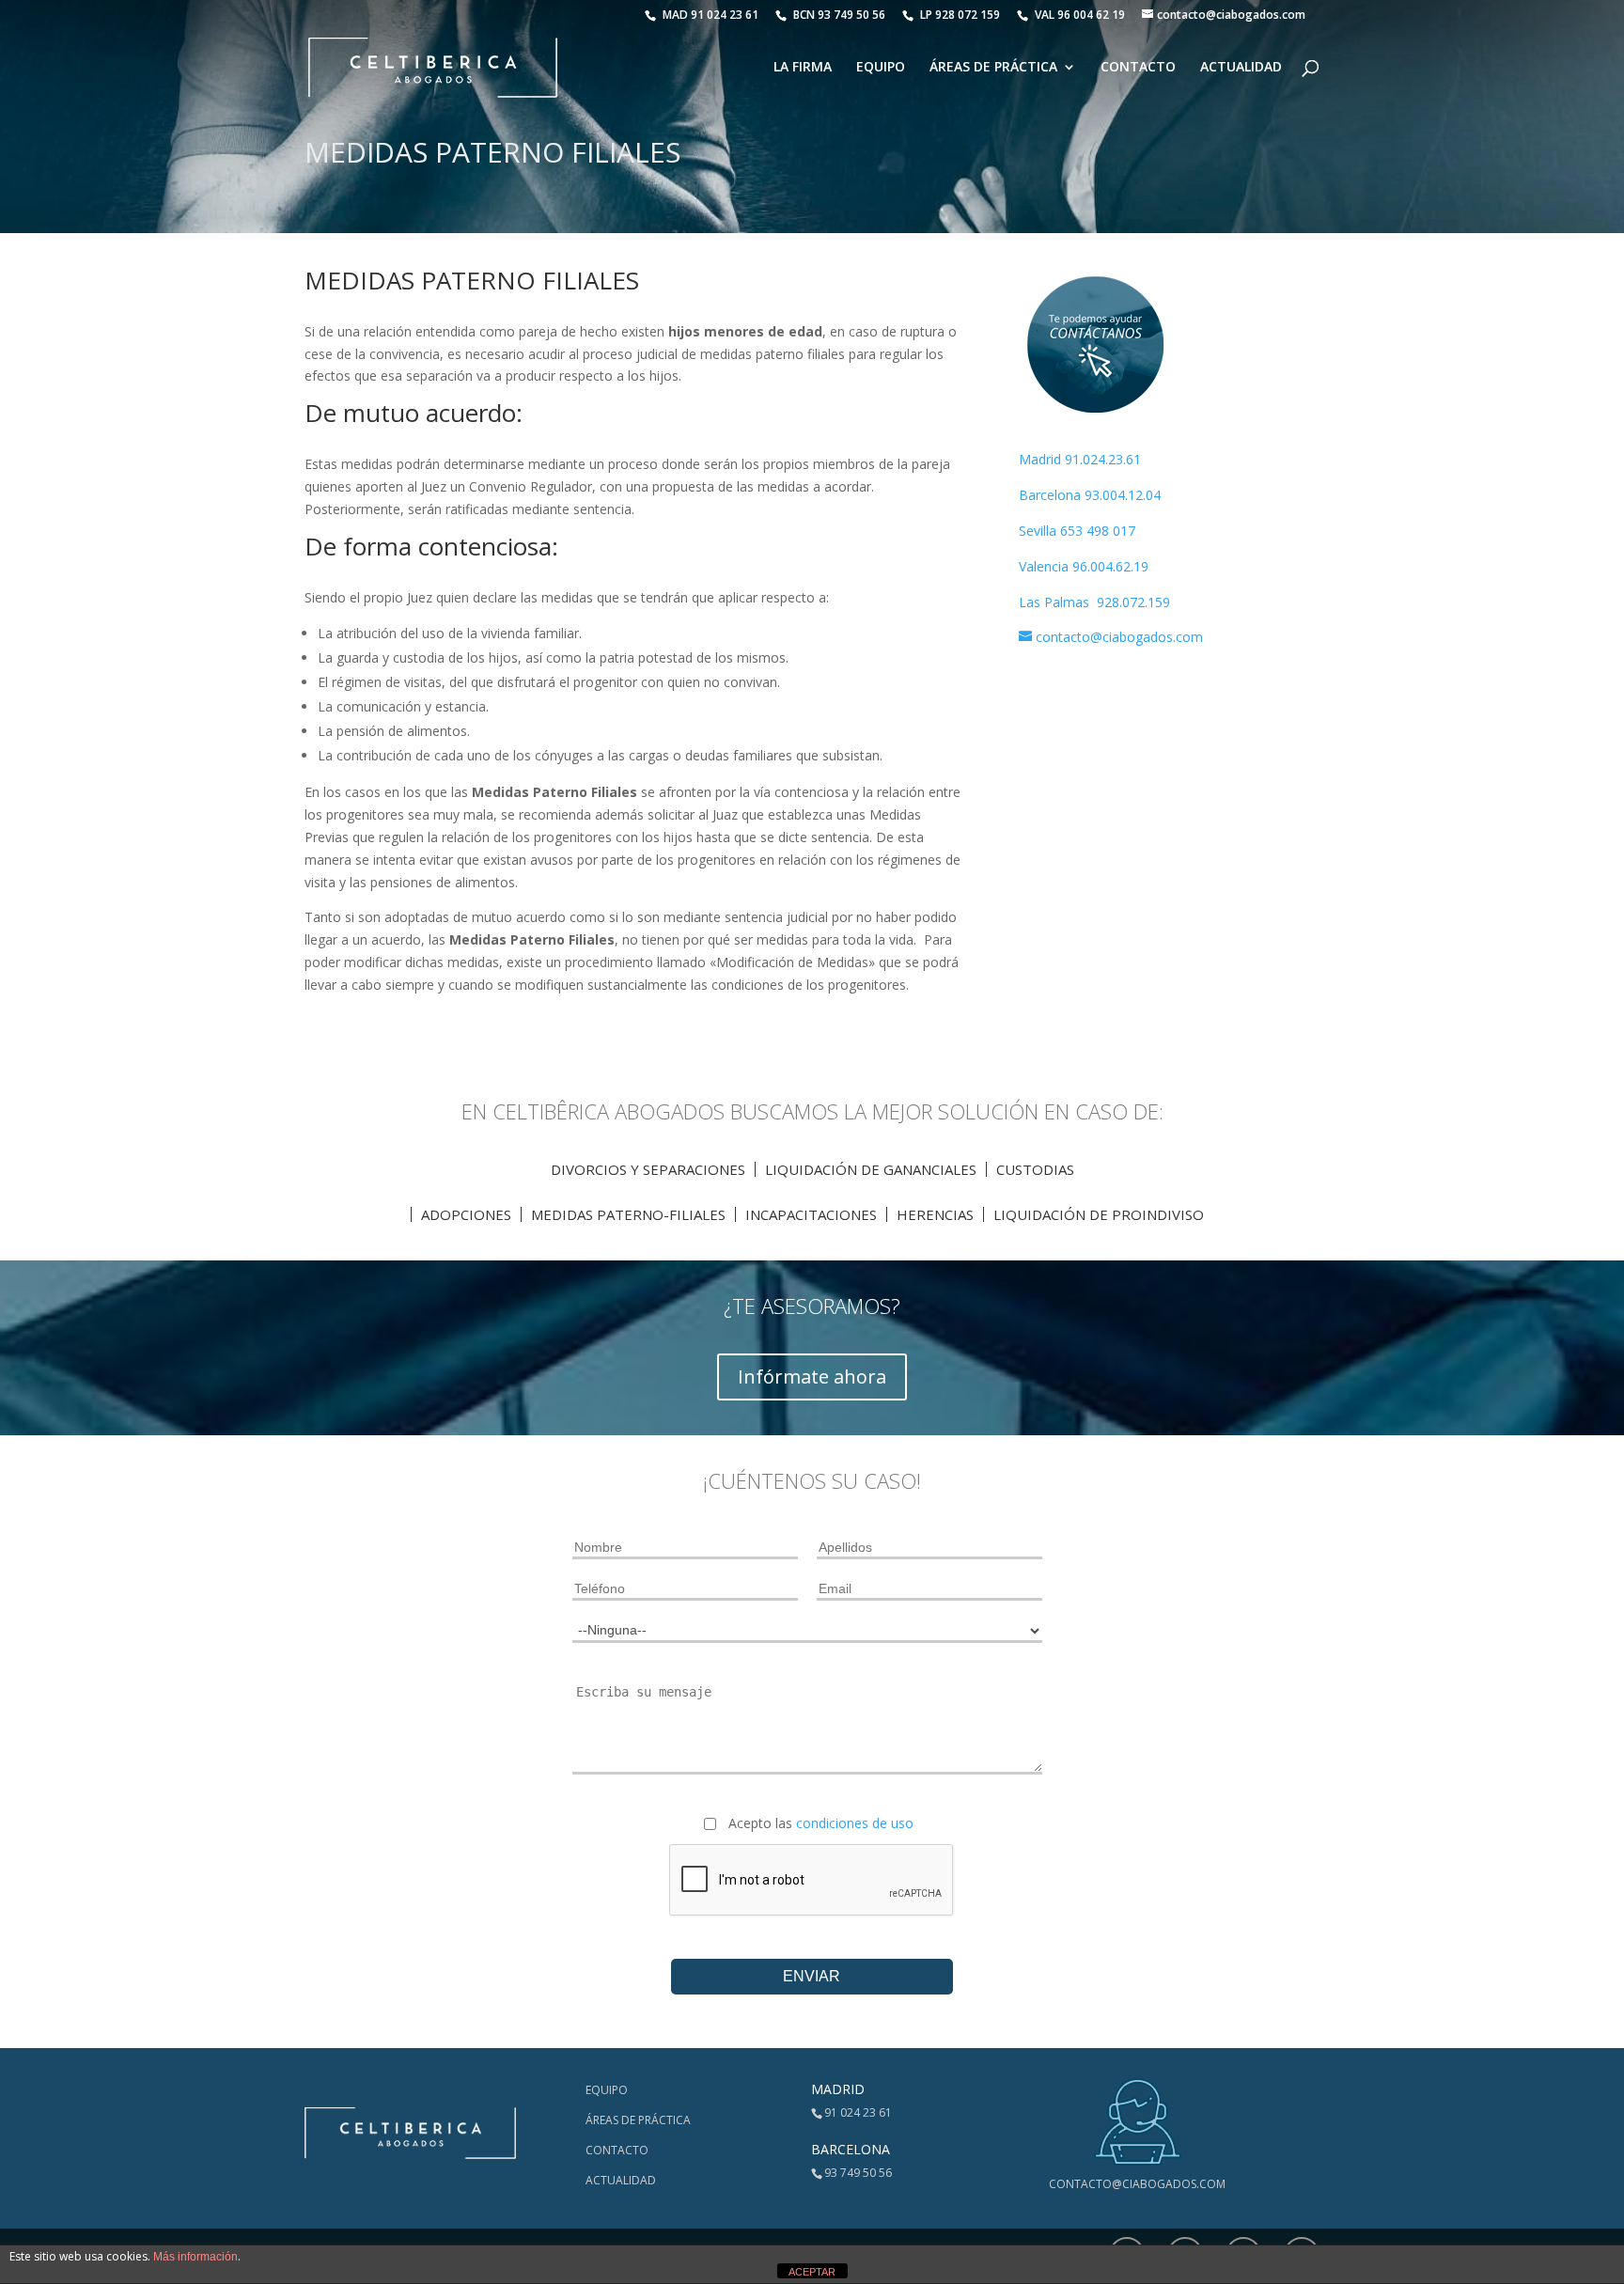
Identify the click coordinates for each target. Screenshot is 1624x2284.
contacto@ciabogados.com (1137, 2184)
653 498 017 (1098, 531)
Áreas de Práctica (993, 68)
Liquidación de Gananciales (871, 1169)
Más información (195, 2257)
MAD (710, 15)
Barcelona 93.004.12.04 (1090, 495)
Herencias (935, 1214)
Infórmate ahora (812, 1377)
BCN (839, 15)
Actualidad (1241, 68)
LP (961, 15)
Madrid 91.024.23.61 (1080, 459)
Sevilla (1039, 531)
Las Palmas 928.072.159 (1094, 602)
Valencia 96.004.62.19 (1084, 566)
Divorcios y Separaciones (648, 1169)
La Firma (803, 68)
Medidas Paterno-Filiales (628, 1214)
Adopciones (466, 1214)
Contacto (1138, 68)
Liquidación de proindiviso (1099, 1214)
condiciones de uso (855, 1823)
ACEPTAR (812, 2272)
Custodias (1035, 1169)
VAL (1080, 15)
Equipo (881, 68)
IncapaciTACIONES (811, 1214)
